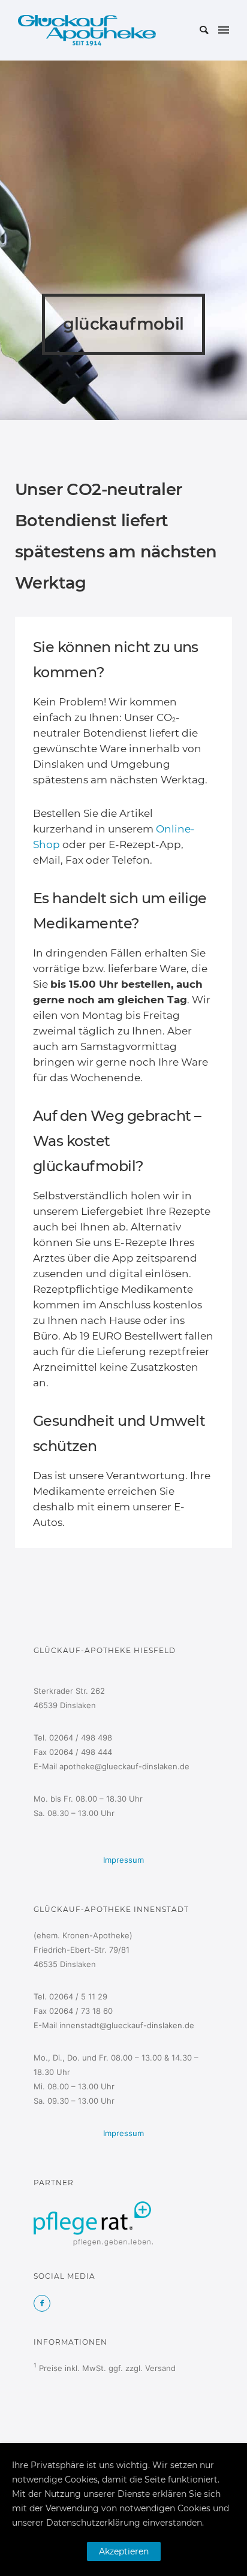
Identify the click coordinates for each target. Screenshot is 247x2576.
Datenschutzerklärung (93, 2523)
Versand (160, 2368)
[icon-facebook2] (42, 2303)
